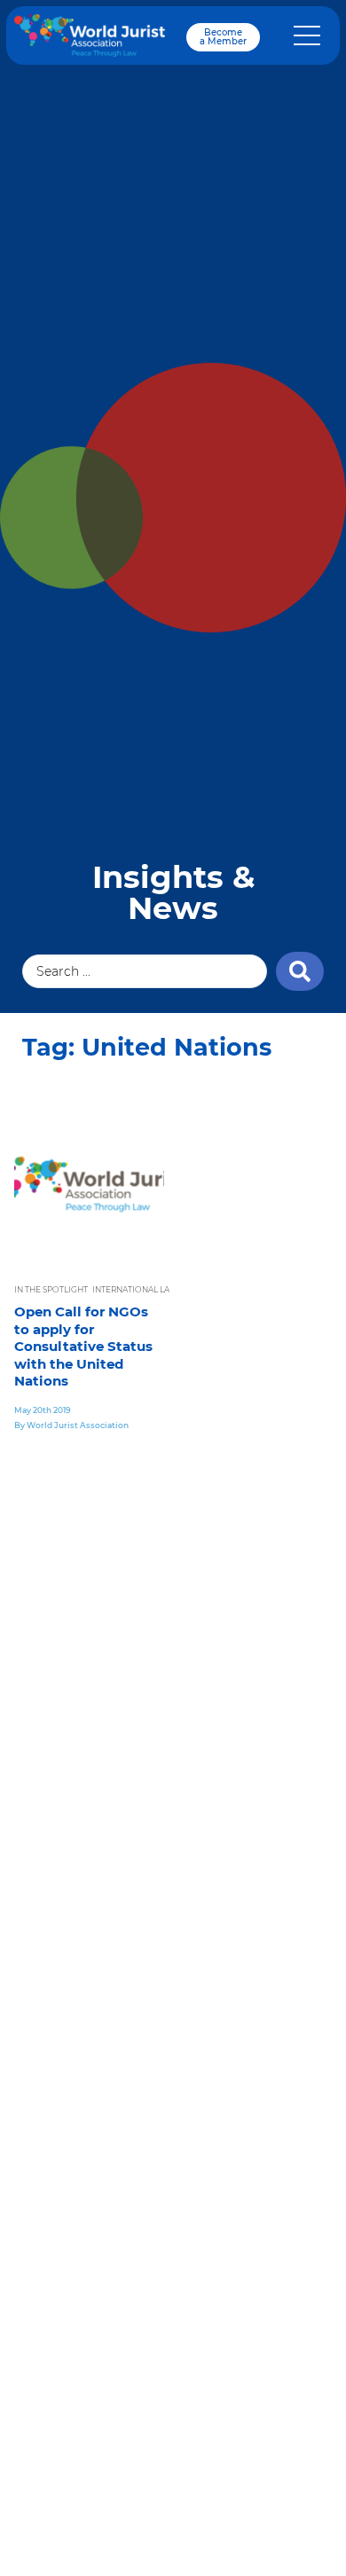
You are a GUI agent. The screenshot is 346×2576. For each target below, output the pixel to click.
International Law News (149, 1289)
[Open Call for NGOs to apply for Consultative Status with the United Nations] (89, 1184)
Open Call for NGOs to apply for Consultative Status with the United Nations (83, 1346)
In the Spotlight (51, 1289)
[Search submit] (300, 971)
